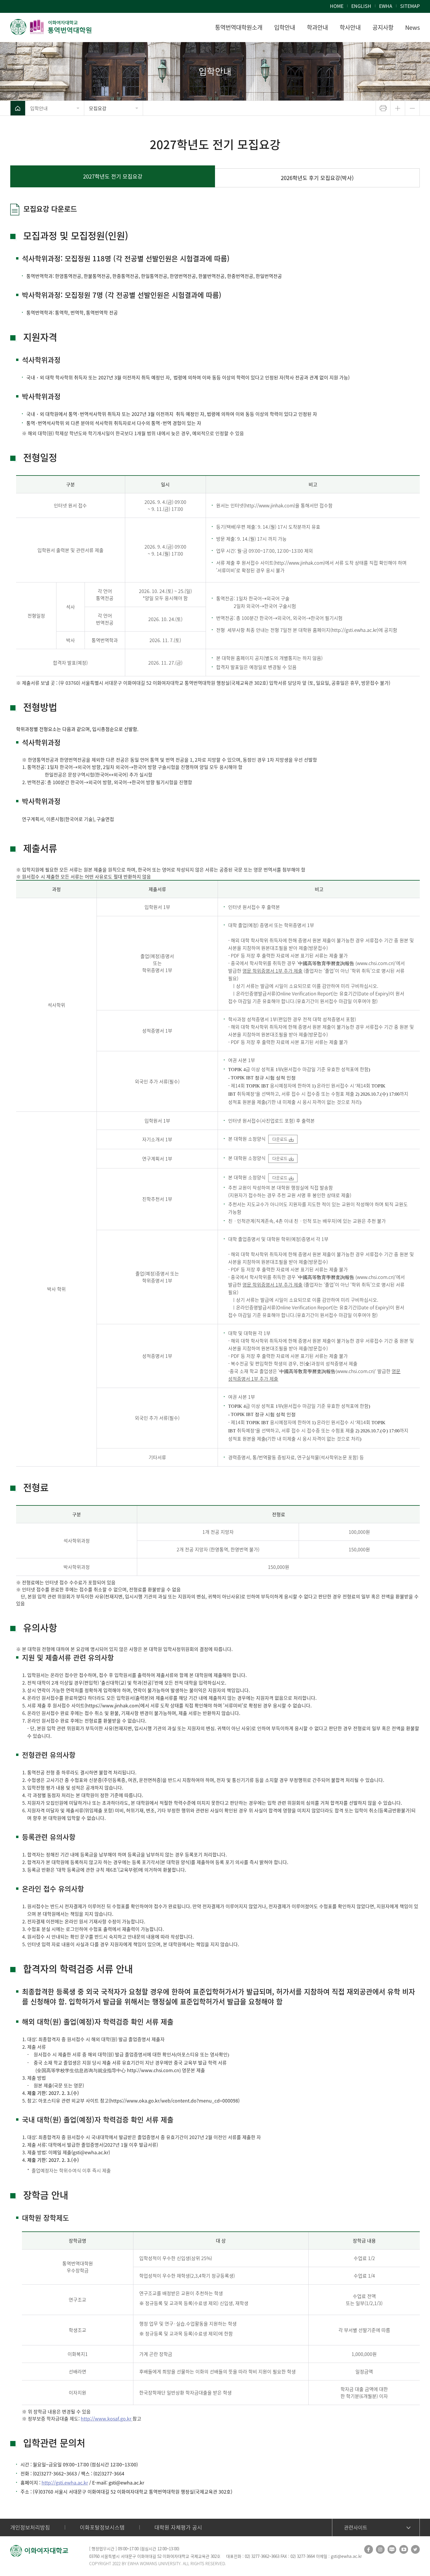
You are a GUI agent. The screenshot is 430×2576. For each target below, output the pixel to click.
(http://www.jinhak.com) (269, 505)
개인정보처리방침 (30, 2527)
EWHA (386, 6)
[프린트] (383, 108)
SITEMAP (410, 6)
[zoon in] (398, 108)
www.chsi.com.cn (375, 963)
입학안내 (39, 108)
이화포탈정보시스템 (102, 2527)
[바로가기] (51, 27)
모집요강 (98, 108)
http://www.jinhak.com (299, 563)
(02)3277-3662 (48, 2473)
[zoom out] (412, 108)
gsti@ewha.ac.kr (91, 2152)
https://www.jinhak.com (112, 1705)
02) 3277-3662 (257, 2556)
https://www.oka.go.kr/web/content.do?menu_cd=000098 (174, 2100)
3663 (72, 2473)
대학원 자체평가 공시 (178, 2527)
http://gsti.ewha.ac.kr (65, 2482)
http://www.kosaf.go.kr (107, 2418)
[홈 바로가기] (18, 108)
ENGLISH (361, 6)
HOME (337, 6)
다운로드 (280, 1139)
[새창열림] (369, 2549)
